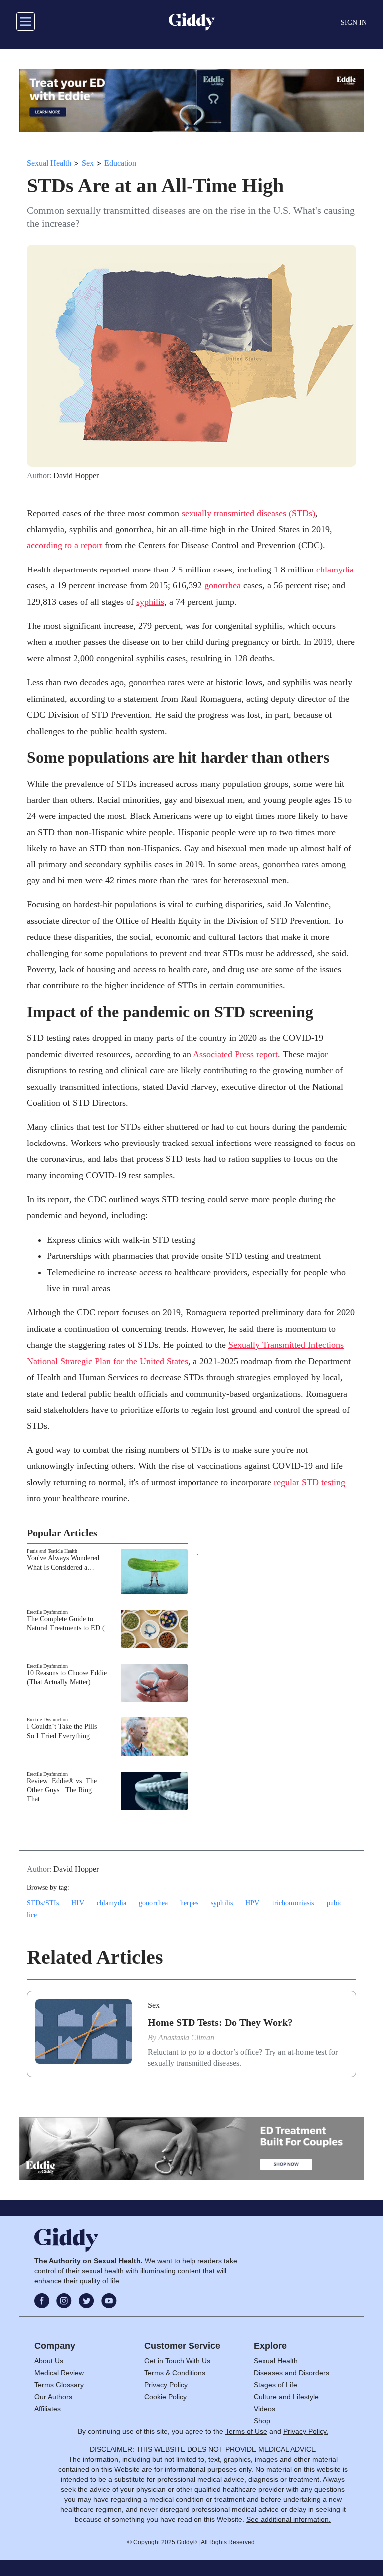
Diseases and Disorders (291, 2373)
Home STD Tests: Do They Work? (220, 2022)
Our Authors (53, 2397)
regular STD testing (309, 1482)
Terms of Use (246, 2431)
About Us (49, 2361)
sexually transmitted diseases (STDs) (248, 513)
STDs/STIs (43, 1903)
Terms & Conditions (175, 2373)
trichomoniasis (293, 1903)
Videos (265, 2409)
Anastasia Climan (186, 2038)
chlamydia (335, 570)
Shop (262, 2421)
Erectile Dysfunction (47, 1612)
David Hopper (76, 476)
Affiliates (48, 2409)
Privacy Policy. (306, 2431)
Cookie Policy (165, 2397)
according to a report (65, 545)
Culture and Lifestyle (286, 2397)
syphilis (150, 602)
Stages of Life (276, 2385)
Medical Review (59, 2373)
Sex (88, 163)
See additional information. (288, 2519)
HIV (78, 1903)
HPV (252, 1903)
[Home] (192, 22)
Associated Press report (235, 1054)
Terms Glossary (59, 2385)
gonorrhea (223, 585)
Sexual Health (49, 163)
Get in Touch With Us (177, 2361)
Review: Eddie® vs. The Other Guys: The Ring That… (62, 1790)
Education (120, 163)
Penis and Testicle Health (52, 1551)
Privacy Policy (166, 2385)
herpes (189, 1903)
